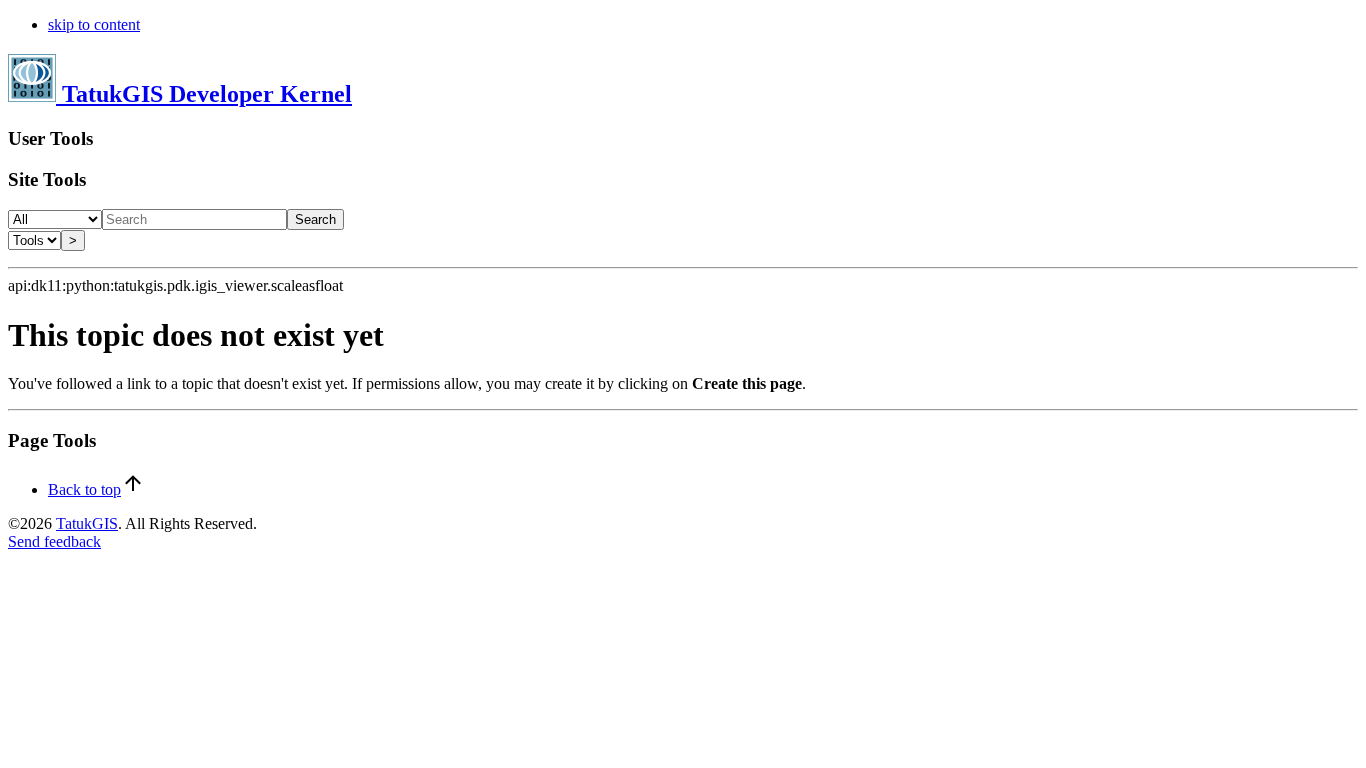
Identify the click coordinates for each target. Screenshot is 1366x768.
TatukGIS (87, 523)
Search (315, 219)
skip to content (94, 24)
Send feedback (54, 541)
